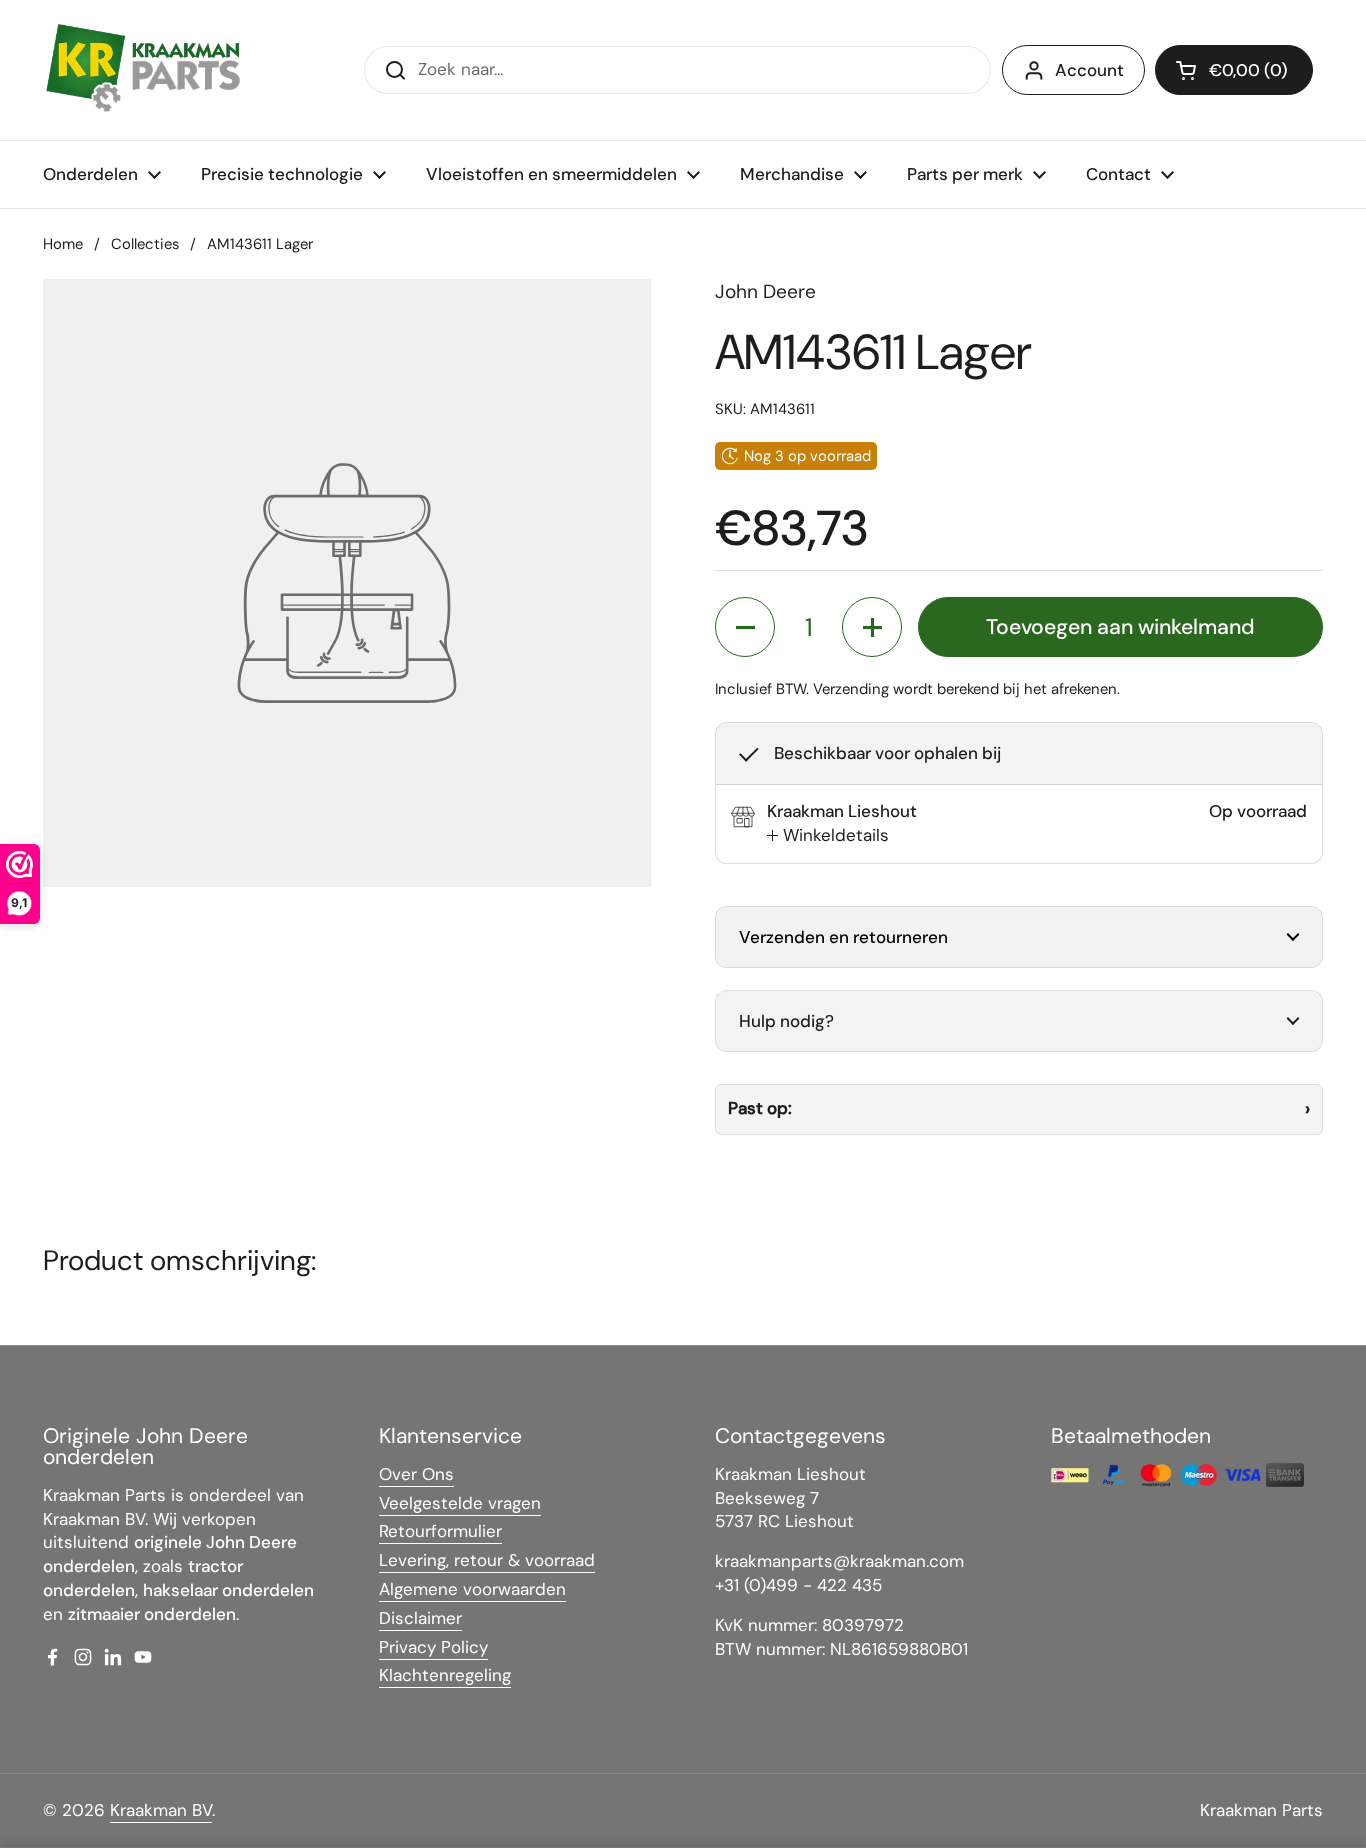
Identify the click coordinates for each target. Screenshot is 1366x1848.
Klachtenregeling (445, 1675)
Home (63, 244)
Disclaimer (420, 1618)
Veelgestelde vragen (460, 1503)
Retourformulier (440, 1531)
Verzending (851, 689)
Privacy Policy (433, 1647)
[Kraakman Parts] (143, 70)
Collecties (145, 244)
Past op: (760, 1108)
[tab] (828, 836)
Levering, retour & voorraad (487, 1560)
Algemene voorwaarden (472, 1589)
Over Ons (416, 1474)
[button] (1234, 70)
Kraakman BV (161, 1810)
